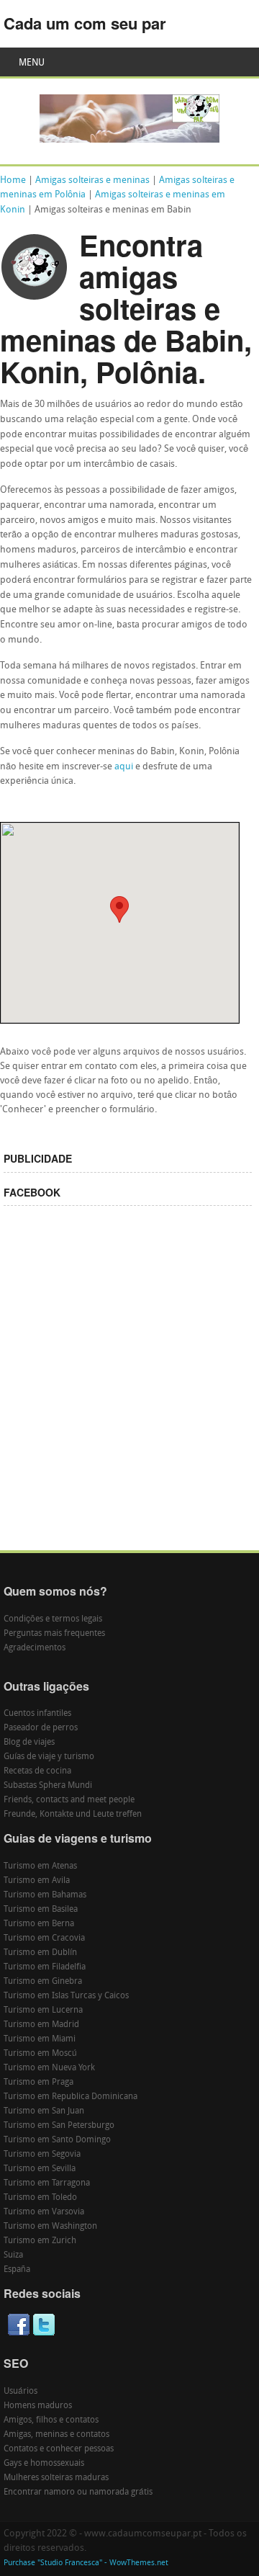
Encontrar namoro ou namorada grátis (78, 2492)
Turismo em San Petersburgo (59, 2126)
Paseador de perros (41, 1728)
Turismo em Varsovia (44, 2212)
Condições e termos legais (53, 1619)
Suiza (13, 2255)
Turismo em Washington (50, 2227)
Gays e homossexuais (44, 2464)
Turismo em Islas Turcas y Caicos (66, 1996)
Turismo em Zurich (40, 2241)
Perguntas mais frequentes (54, 1634)
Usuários (21, 2392)
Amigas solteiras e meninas (92, 180)
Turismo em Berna (39, 1924)
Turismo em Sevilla (40, 2169)
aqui (124, 767)
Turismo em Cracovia (44, 1938)
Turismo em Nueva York (49, 2068)
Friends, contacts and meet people (69, 1800)
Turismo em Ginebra (43, 1982)
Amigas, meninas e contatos (56, 2435)
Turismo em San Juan (44, 2111)
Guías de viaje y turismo (49, 1757)
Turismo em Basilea (41, 1910)
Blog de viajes (29, 1743)
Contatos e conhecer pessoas (59, 2449)
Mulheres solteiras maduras (56, 2478)
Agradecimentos (35, 1648)
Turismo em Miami (40, 2039)
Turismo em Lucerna (43, 2011)
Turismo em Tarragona (47, 2183)
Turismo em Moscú (40, 2054)
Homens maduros (38, 2406)
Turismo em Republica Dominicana (71, 2097)
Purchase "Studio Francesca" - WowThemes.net (86, 2563)
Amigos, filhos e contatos (51, 2420)
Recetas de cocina (37, 1771)
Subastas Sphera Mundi (48, 1786)
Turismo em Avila (37, 1881)
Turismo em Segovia (42, 2155)
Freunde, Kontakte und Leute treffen (73, 1815)
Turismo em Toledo (40, 2198)
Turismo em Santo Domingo (57, 2140)
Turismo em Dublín (40, 1953)
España (17, 2270)
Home (13, 180)
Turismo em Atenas (40, 1866)
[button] (119, 909)
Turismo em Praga (38, 2083)
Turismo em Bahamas (45, 1895)
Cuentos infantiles (37, 1714)
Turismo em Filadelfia (45, 1967)
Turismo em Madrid (41, 2025)
